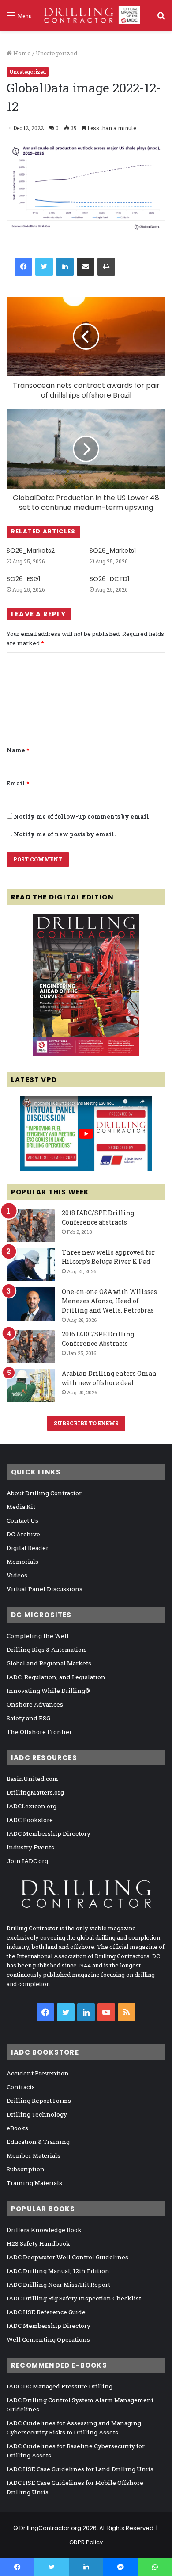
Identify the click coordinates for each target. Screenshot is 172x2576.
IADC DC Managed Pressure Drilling (60, 2386)
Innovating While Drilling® (48, 1691)
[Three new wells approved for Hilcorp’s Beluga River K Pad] (31, 1265)
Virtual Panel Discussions (45, 1589)
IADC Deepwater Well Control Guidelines (67, 2257)
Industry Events (30, 1847)
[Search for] (161, 19)
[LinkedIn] (65, 267)
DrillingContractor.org (50, 2528)
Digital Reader (28, 1548)
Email (18, 783)
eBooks (17, 2128)
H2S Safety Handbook (38, 2243)
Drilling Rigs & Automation (46, 1650)
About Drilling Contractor (44, 1493)
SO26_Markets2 (31, 551)
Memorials (22, 1562)
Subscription (26, 2169)
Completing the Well (38, 1636)
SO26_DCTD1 (109, 579)
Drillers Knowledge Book (44, 2230)
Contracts (21, 2087)
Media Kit (21, 1507)
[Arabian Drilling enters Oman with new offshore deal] (31, 1386)
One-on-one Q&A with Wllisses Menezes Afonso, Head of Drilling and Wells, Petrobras (109, 1301)
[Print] (106, 267)
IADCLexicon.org (32, 1806)
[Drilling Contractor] (89, 15)
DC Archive (23, 1534)
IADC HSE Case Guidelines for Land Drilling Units (80, 2469)
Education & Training (38, 2142)
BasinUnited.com (32, 1779)
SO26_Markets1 (113, 551)
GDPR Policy (86, 2542)
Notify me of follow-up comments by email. (82, 816)
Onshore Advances (35, 1704)
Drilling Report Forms (39, 2101)
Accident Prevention (38, 2073)
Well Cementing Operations (48, 2339)
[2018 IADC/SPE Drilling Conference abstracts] (31, 1225)
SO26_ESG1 (23, 579)
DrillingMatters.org (35, 1792)
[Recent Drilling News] (86, 1054)
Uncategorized (56, 53)
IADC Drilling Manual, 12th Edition (58, 2271)
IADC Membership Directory (49, 1833)
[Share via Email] (86, 267)
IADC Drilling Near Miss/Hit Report (58, 2285)
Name (18, 750)
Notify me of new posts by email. (65, 834)
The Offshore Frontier (39, 1732)
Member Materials (34, 2155)
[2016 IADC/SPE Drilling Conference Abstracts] (31, 1346)
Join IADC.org (27, 1861)
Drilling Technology (37, 2114)
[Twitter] (44, 267)
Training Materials (34, 2183)
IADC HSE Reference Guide (46, 2312)
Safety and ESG (28, 1718)
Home (21, 53)
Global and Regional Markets (49, 1663)
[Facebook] (23, 267)
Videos (17, 1575)
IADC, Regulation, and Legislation (56, 1677)
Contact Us (22, 1520)
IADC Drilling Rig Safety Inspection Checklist (74, 2298)
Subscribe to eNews (86, 1423)
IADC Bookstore (30, 1820)
